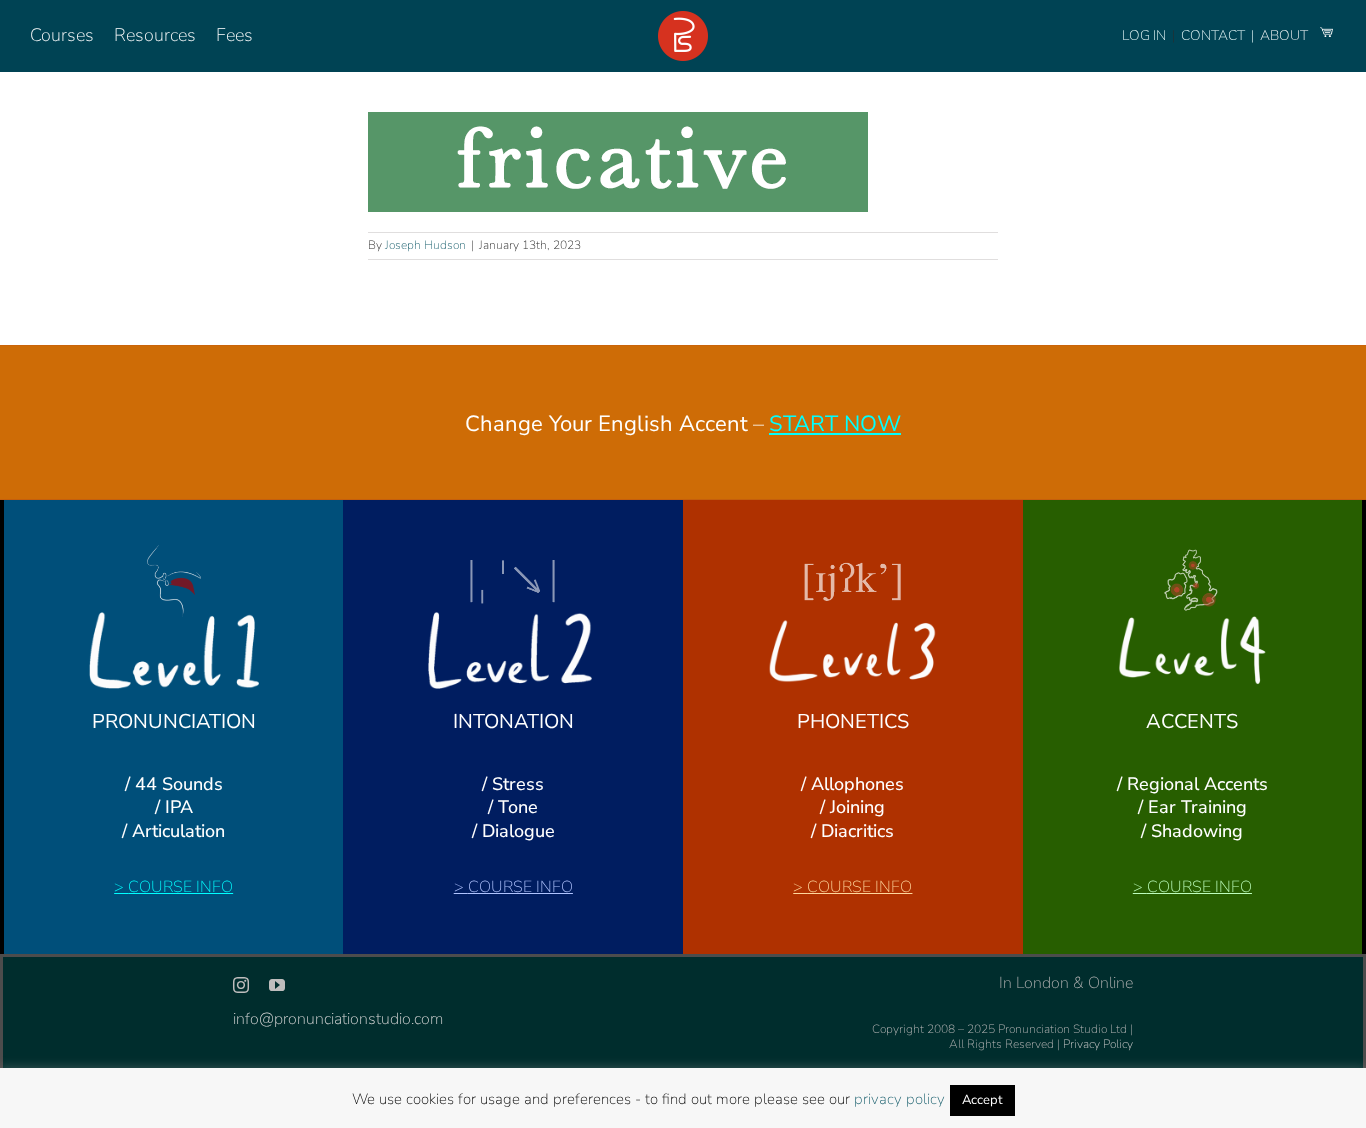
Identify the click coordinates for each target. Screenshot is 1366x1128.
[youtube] (277, 985)
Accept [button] (982, 1100)
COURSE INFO (180, 887)
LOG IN (1144, 35)
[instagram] (241, 985)
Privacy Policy (1098, 1044)
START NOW (835, 424)
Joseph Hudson (425, 245)
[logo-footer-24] (683, 19)
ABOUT (1285, 35)
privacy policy (899, 1099)
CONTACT (1214, 35)
